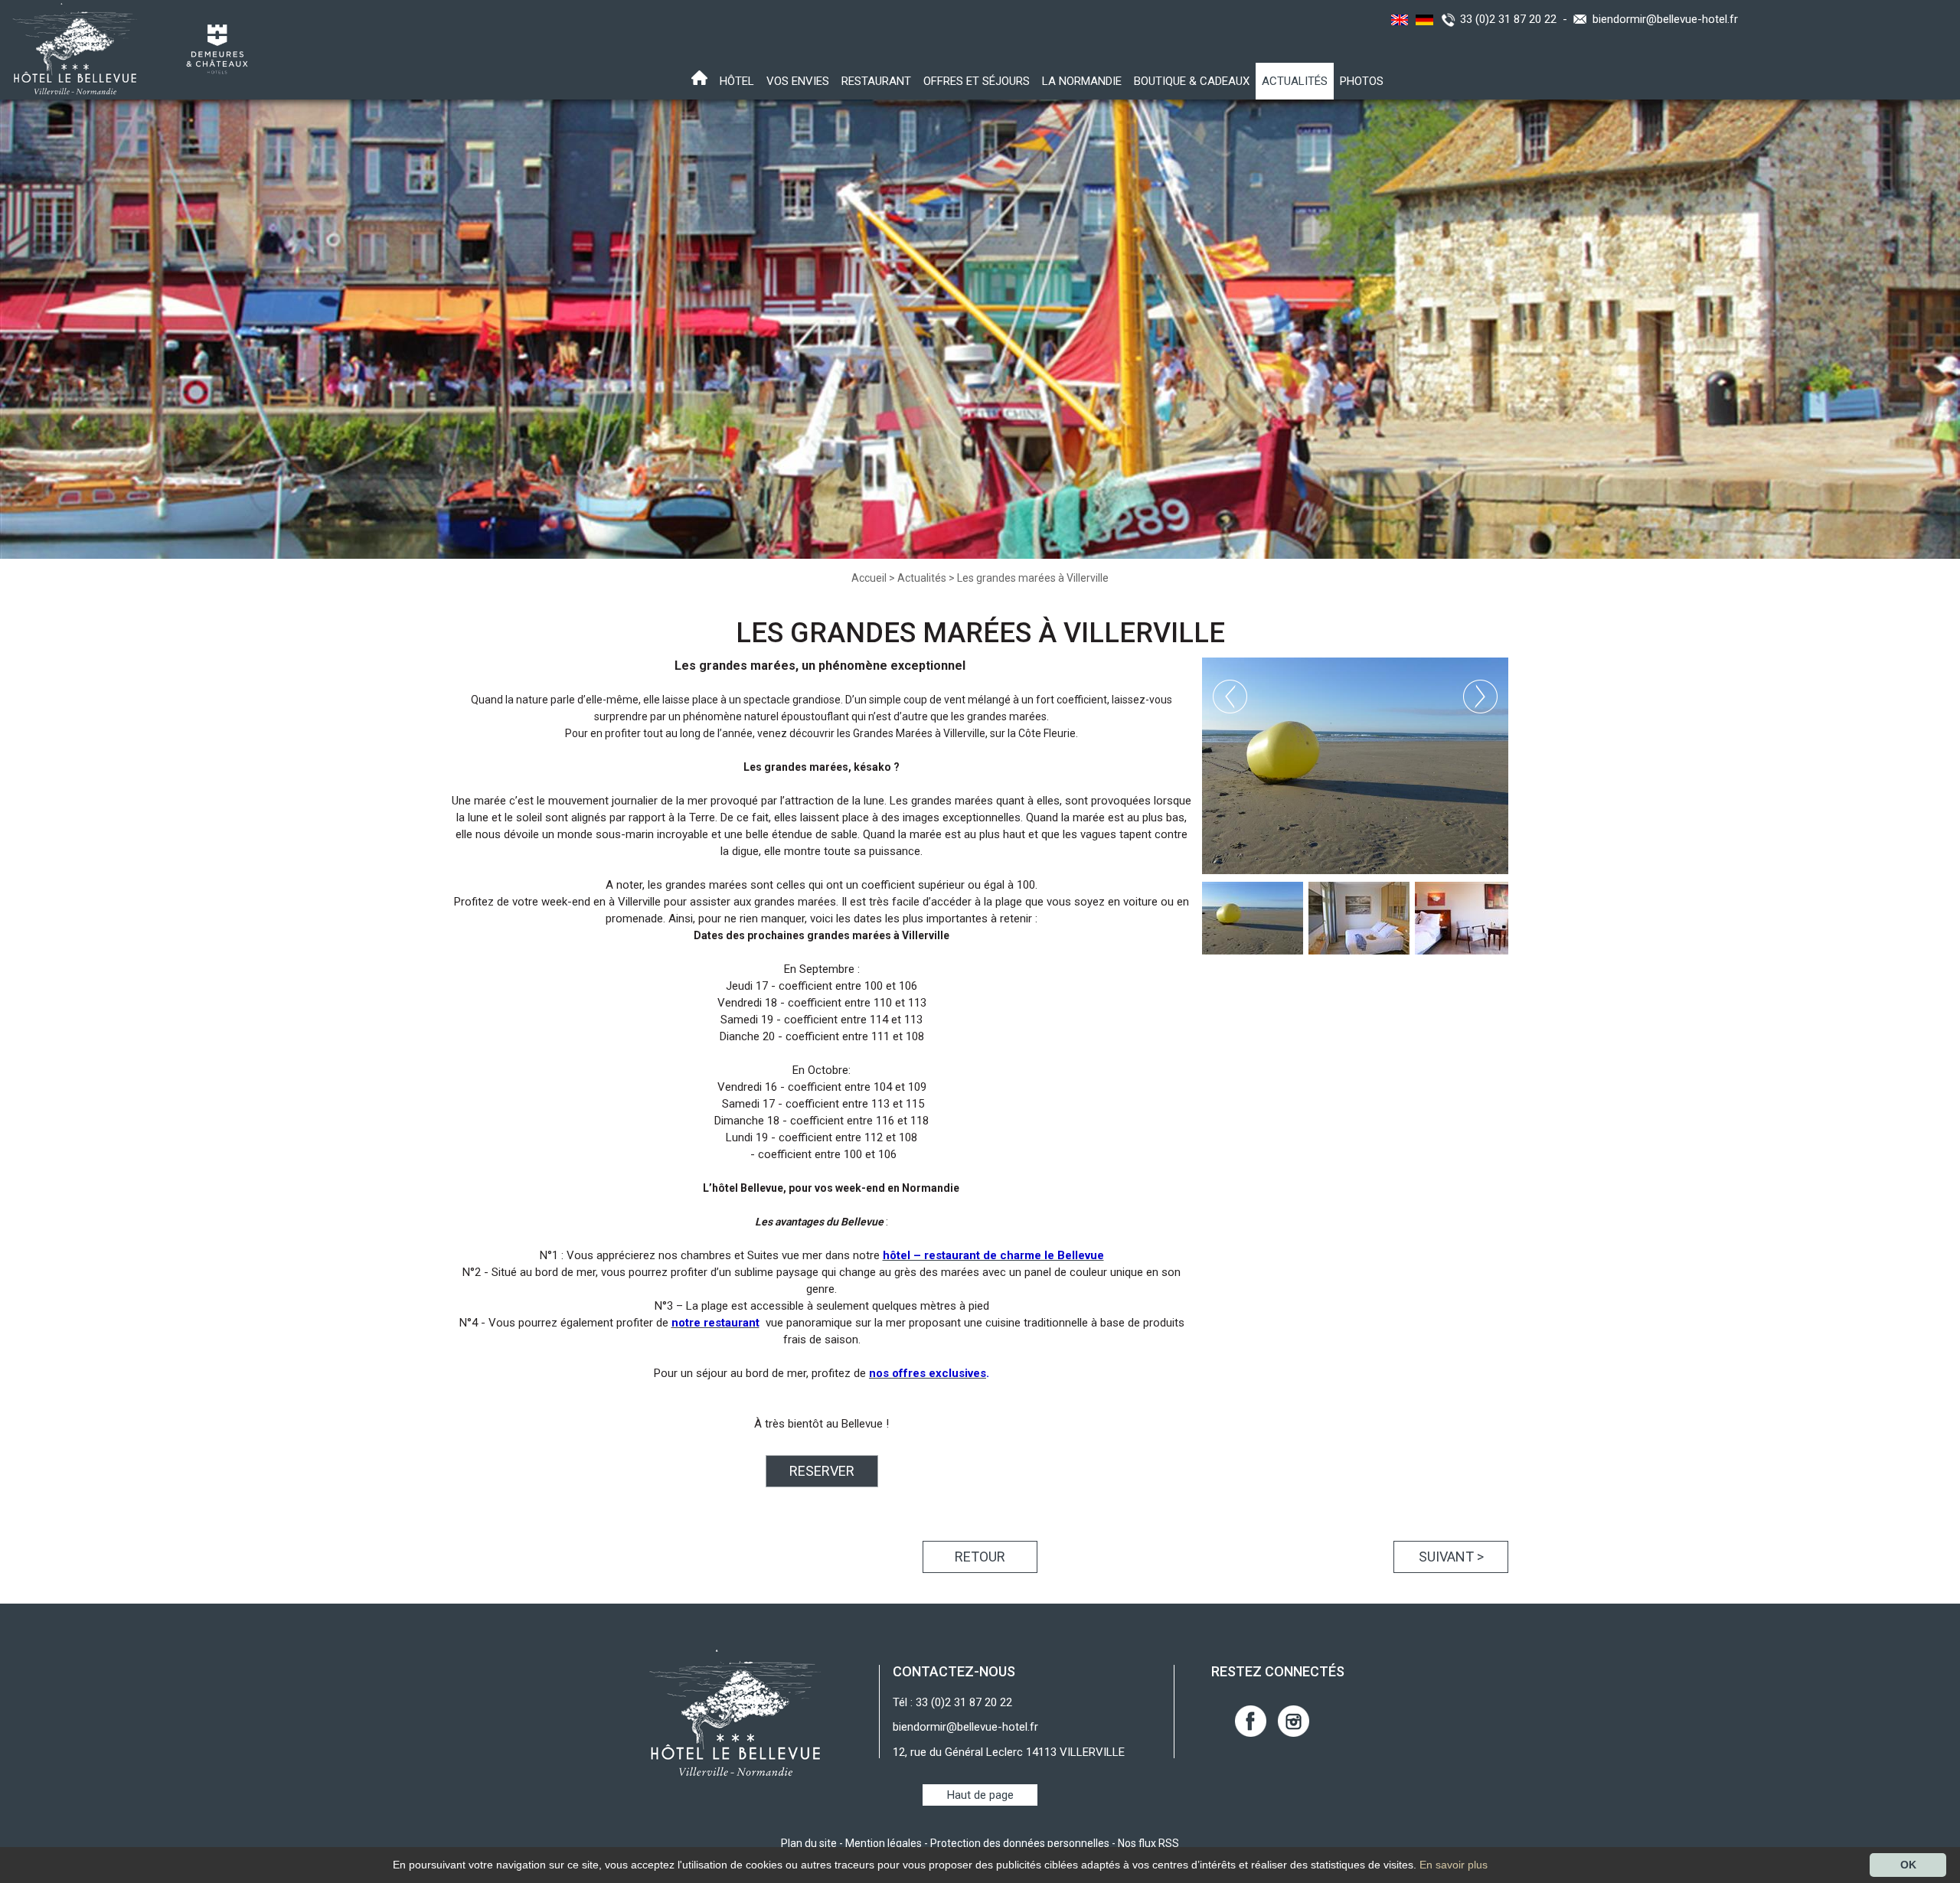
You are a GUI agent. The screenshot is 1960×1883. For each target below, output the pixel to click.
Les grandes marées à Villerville (1033, 578)
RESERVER (822, 1471)
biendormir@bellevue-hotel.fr (1665, 19)
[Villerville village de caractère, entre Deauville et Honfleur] (1355, 766)
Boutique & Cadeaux (1192, 81)
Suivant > (1451, 1557)
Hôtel (737, 81)
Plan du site (809, 1843)
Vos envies (798, 81)
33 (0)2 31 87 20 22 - (1517, 19)
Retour (980, 1557)
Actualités (1295, 81)
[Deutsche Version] (1423, 19)
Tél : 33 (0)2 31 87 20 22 (952, 1702)
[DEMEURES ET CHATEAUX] (212, 48)
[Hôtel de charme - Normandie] (699, 79)
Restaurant (876, 81)
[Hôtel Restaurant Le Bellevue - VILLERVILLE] (735, 1712)
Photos (1362, 81)
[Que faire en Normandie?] (70, 48)
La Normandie (1082, 81)
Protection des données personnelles (1020, 1843)
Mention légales (884, 1843)
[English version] (1397, 19)
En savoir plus (1454, 1865)
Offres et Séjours (977, 81)
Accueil (869, 578)
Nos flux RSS (1148, 1843)
